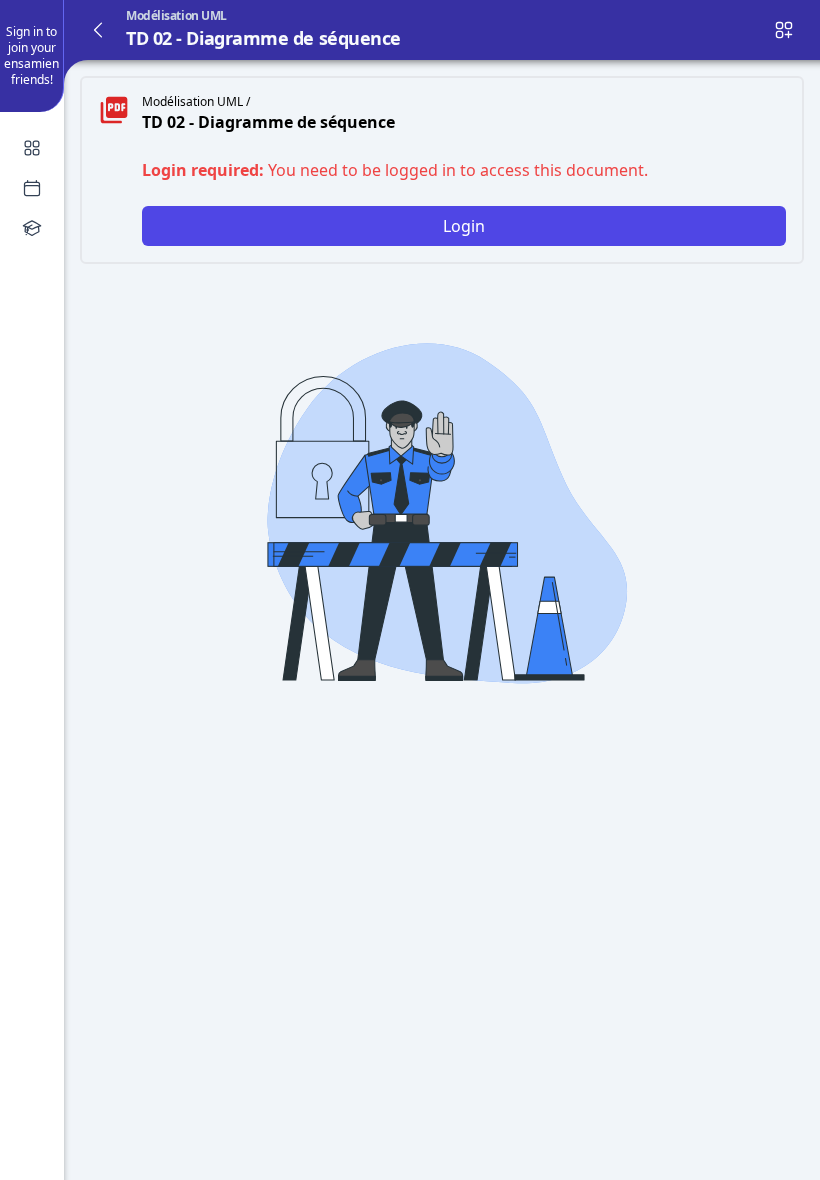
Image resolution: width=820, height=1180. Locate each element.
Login (464, 226)
